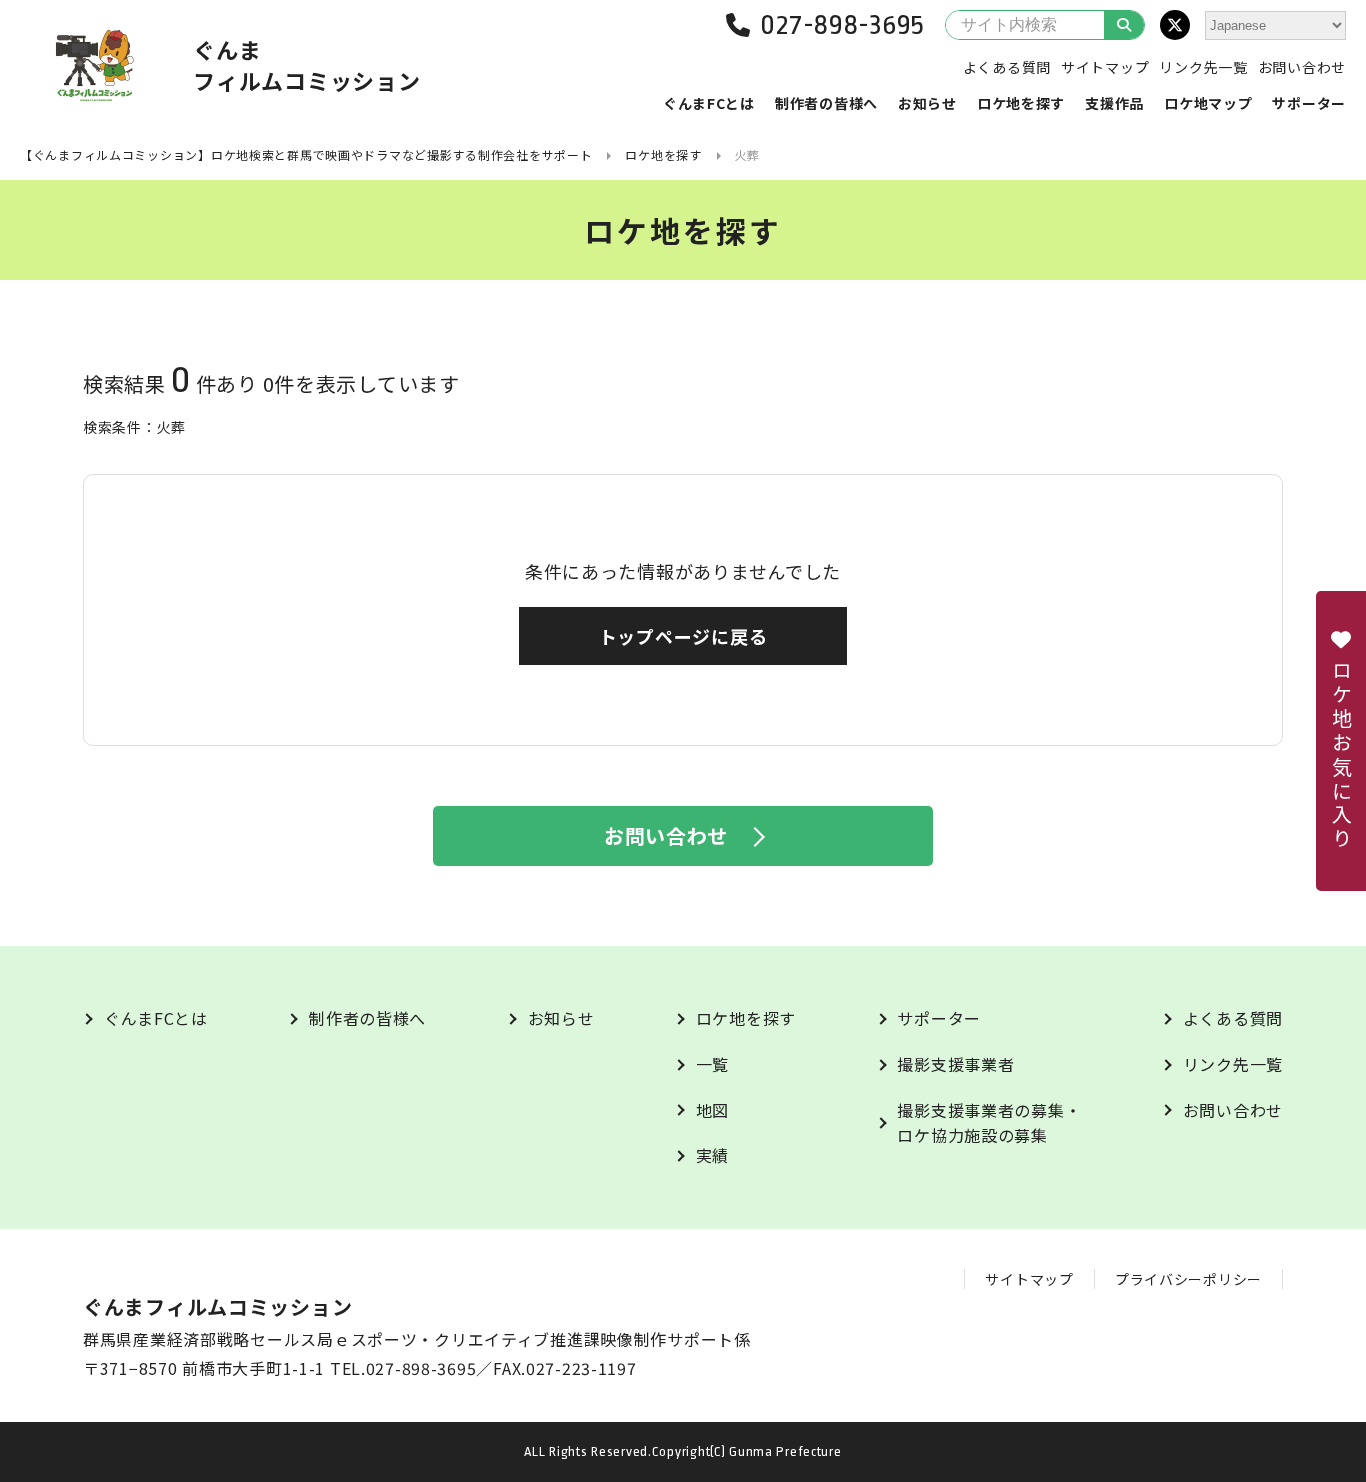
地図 (712, 1110)
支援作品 (1114, 103)
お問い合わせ (1302, 67)
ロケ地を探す (1021, 103)
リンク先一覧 (1203, 67)
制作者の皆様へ (826, 103)
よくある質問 (1007, 67)
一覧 (712, 1064)
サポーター (1309, 103)
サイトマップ (1105, 67)
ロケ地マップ (1208, 103)
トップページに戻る (683, 636)
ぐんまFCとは (709, 103)
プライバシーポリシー (1188, 1279)
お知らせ (927, 103)
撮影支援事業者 (955, 1064)
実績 (712, 1155)
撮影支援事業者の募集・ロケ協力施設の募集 (989, 1123)
